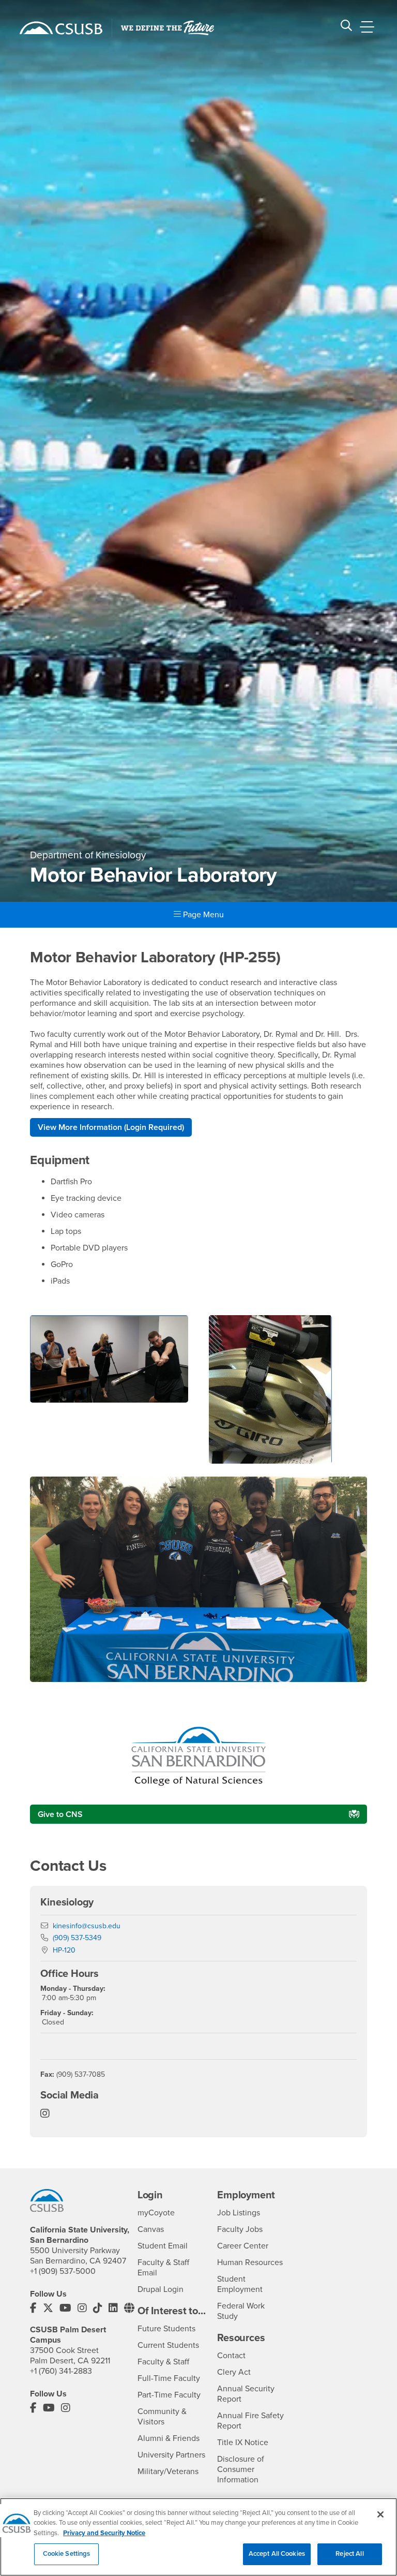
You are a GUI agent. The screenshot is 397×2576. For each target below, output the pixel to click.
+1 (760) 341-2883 (61, 2371)
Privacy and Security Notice (104, 2533)
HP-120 (64, 1950)
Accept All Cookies (277, 2554)
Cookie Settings (67, 2554)
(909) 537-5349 (77, 1938)
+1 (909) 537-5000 (63, 2271)
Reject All (349, 2554)
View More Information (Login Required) (111, 1127)
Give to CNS (60, 1814)
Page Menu (202, 915)
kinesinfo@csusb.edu (87, 1926)
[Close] (380, 2514)
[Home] (61, 28)
